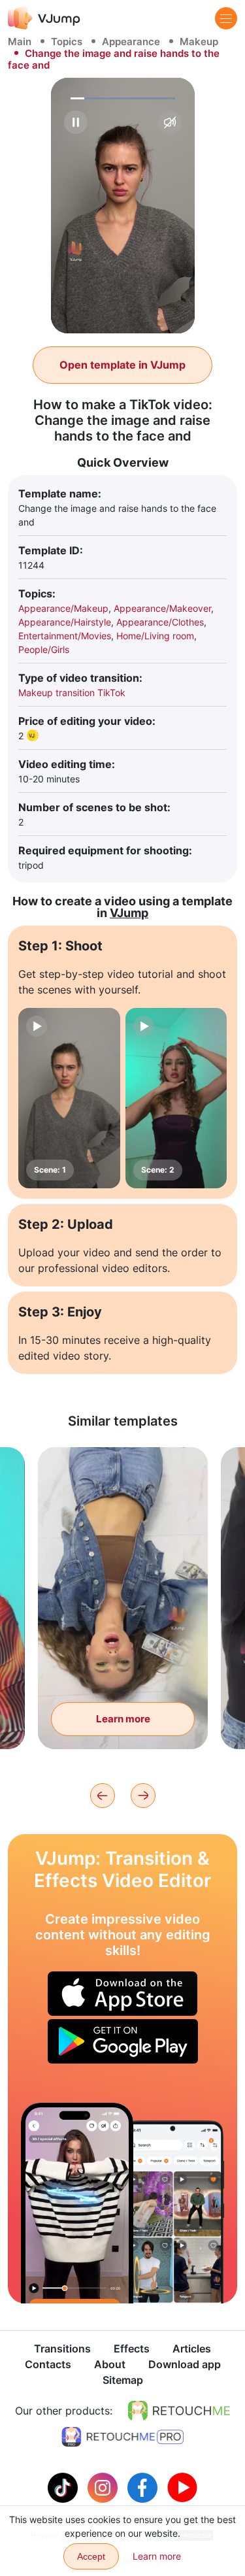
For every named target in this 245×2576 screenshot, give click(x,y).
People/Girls (44, 649)
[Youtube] (182, 2486)
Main (20, 42)
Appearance (131, 42)
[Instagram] (104, 2486)
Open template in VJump (122, 365)
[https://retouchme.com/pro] (123, 2437)
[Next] (143, 1796)
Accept (91, 2556)
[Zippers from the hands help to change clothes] (77, 2203)
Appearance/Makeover (162, 608)
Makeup (199, 42)
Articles (192, 2349)
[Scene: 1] (69, 1098)
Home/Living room (155, 636)
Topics (67, 42)
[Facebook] (144, 2486)
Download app (185, 2364)
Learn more (123, 1719)
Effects (132, 2349)
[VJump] (44, 18)
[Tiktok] (64, 2486)
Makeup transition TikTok (72, 693)
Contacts (48, 2364)
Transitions (62, 2349)
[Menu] (226, 18)
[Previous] (103, 1796)
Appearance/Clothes (160, 622)
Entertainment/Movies (65, 636)
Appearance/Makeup (63, 608)
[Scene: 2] (176, 1098)
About (110, 2364)
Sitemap (123, 2380)
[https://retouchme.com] (179, 2411)
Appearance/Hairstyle (65, 622)
